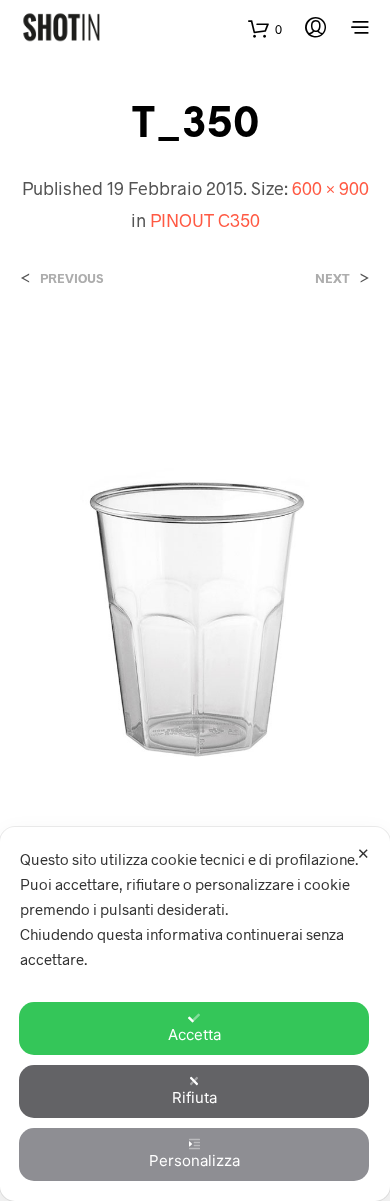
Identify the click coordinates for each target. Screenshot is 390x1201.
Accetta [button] (194, 1034)
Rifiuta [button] (194, 1097)
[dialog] (195, 1014)
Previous (71, 278)
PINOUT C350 (205, 220)
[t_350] (195, 592)
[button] (265, 29)
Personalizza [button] (194, 1160)
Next (332, 278)
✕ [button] (363, 853)
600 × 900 (330, 188)
